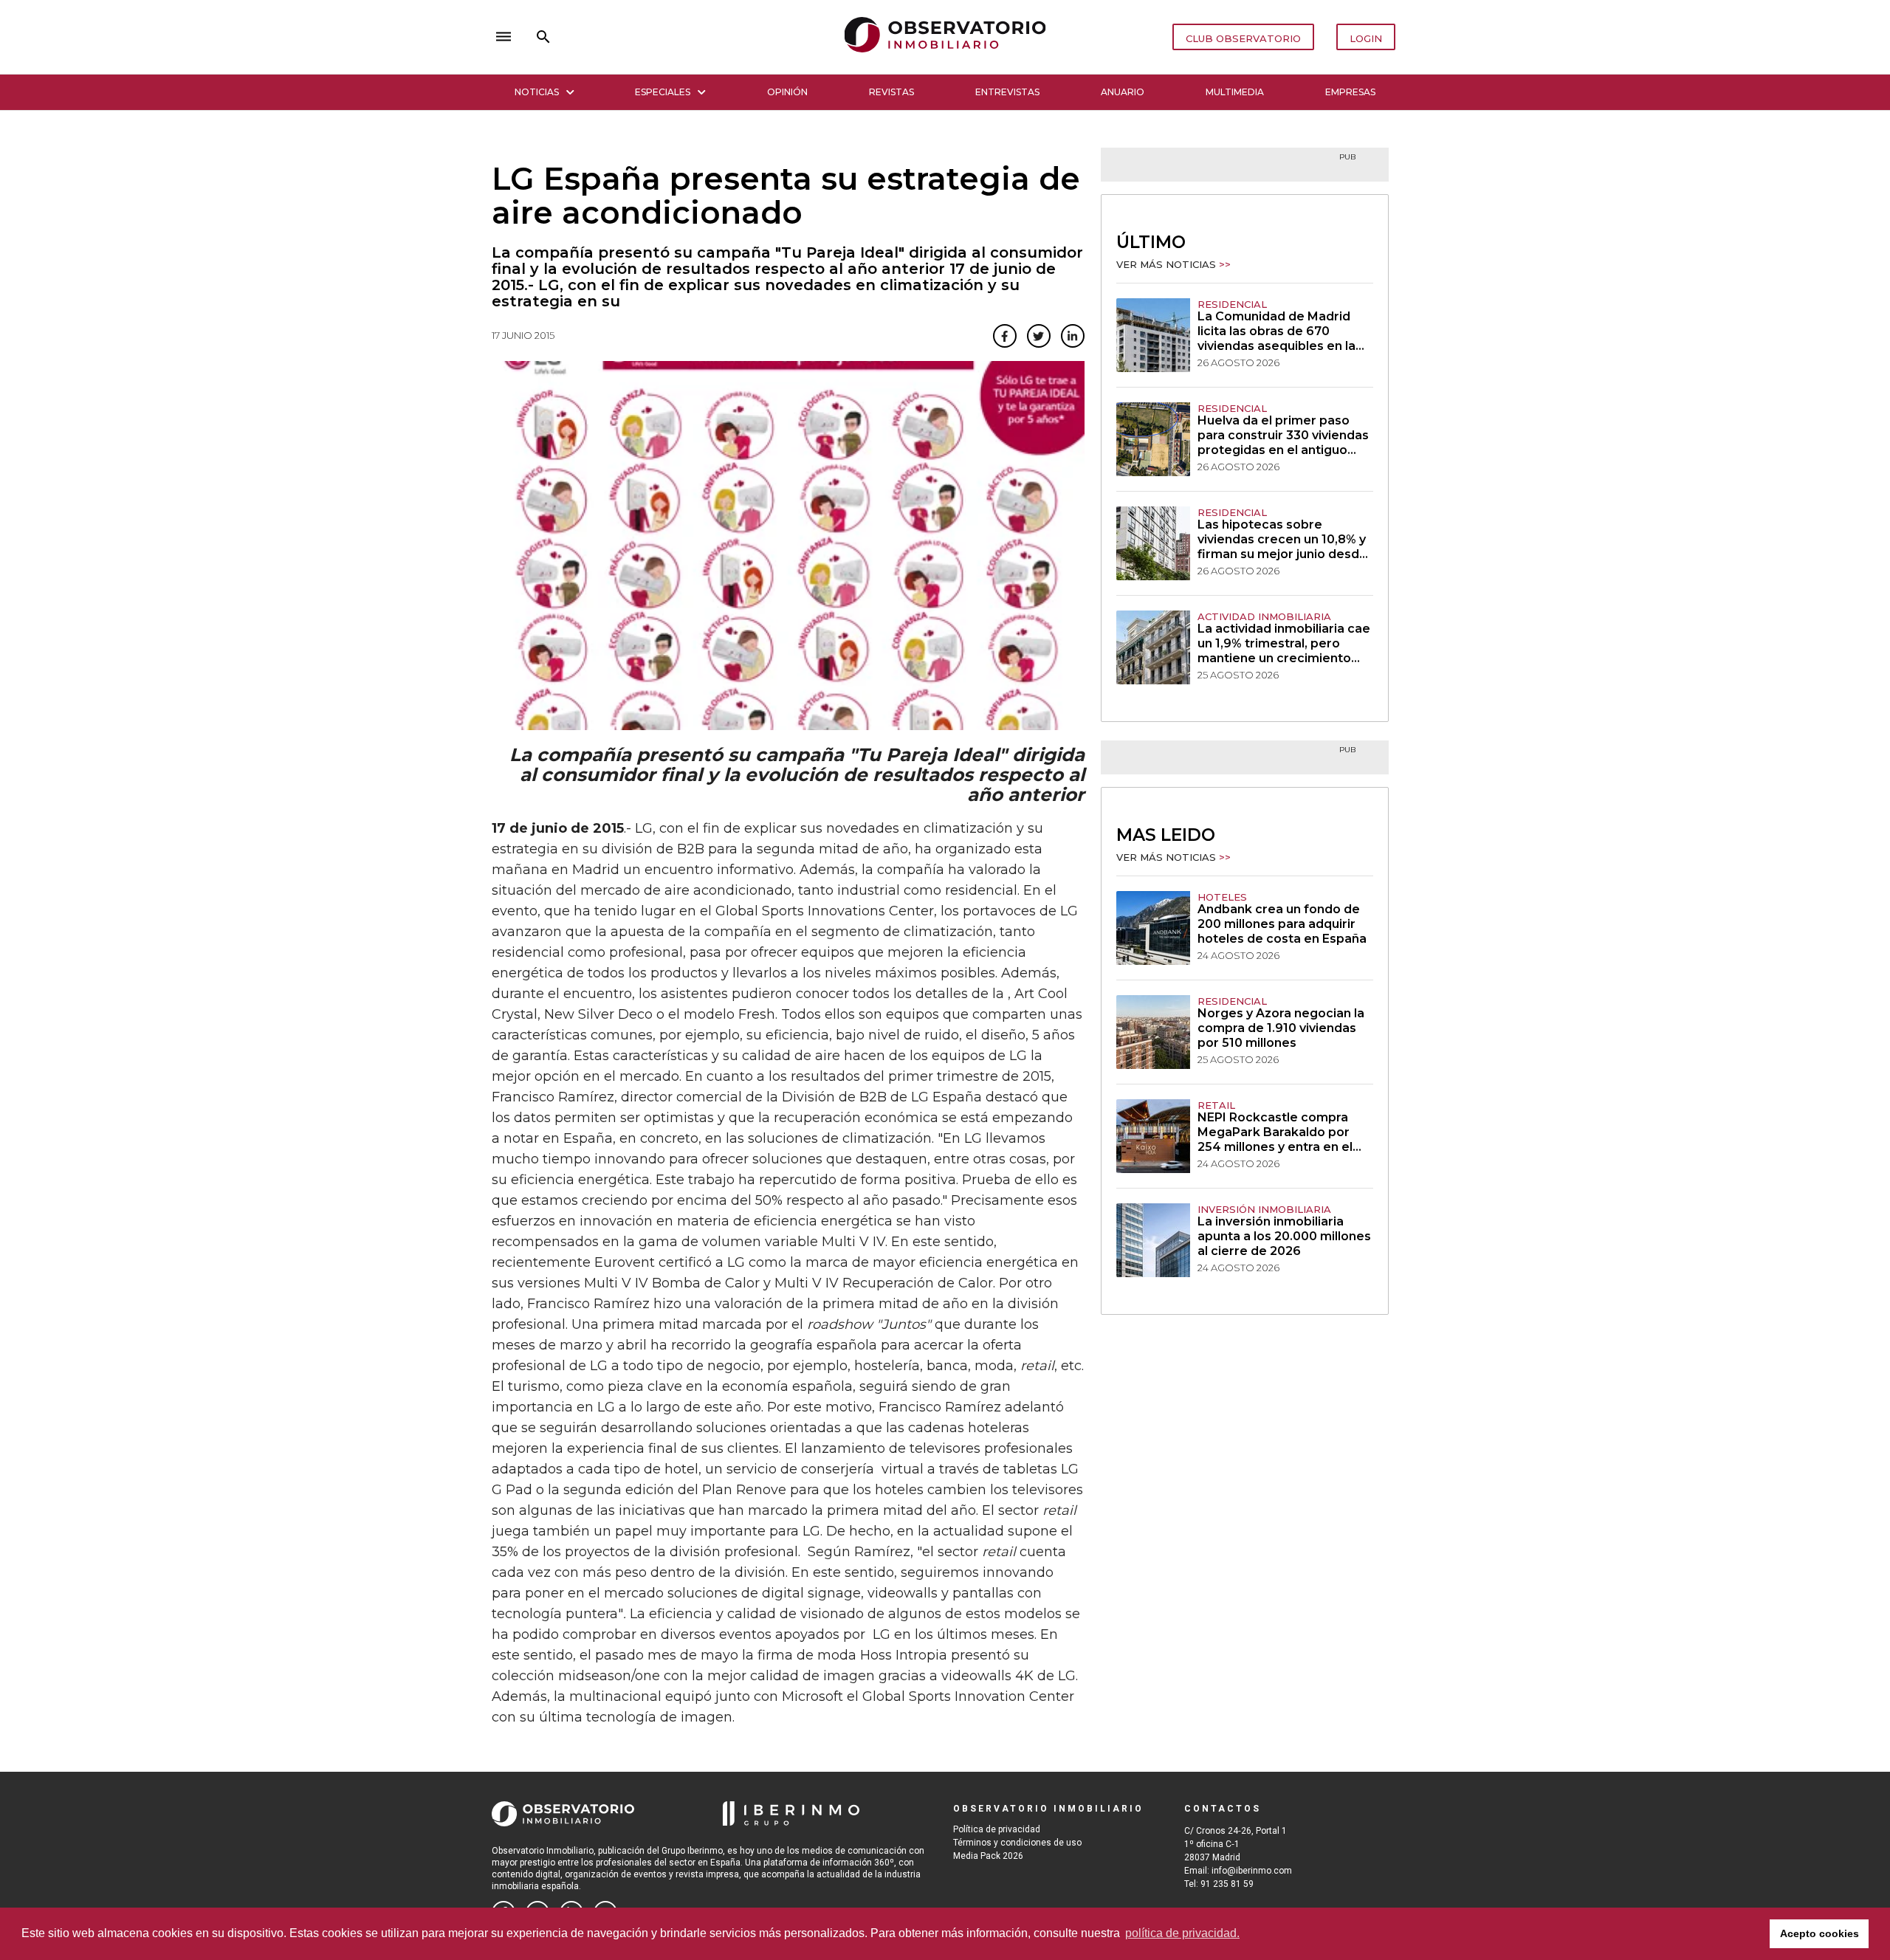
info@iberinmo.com (1252, 1871)
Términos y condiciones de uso (1017, 1843)
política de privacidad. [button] (1182, 1933)
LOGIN (1366, 38)
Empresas (1350, 92)
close (698, 37)
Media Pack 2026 (988, 1856)
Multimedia (1235, 92)
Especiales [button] (663, 92)
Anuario (1123, 92)
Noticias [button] (537, 92)
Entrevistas (1007, 92)
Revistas (891, 92)
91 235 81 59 (1227, 1884)
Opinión (787, 92)
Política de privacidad (997, 1829)
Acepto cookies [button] (1819, 1933)
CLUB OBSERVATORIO (1243, 38)
